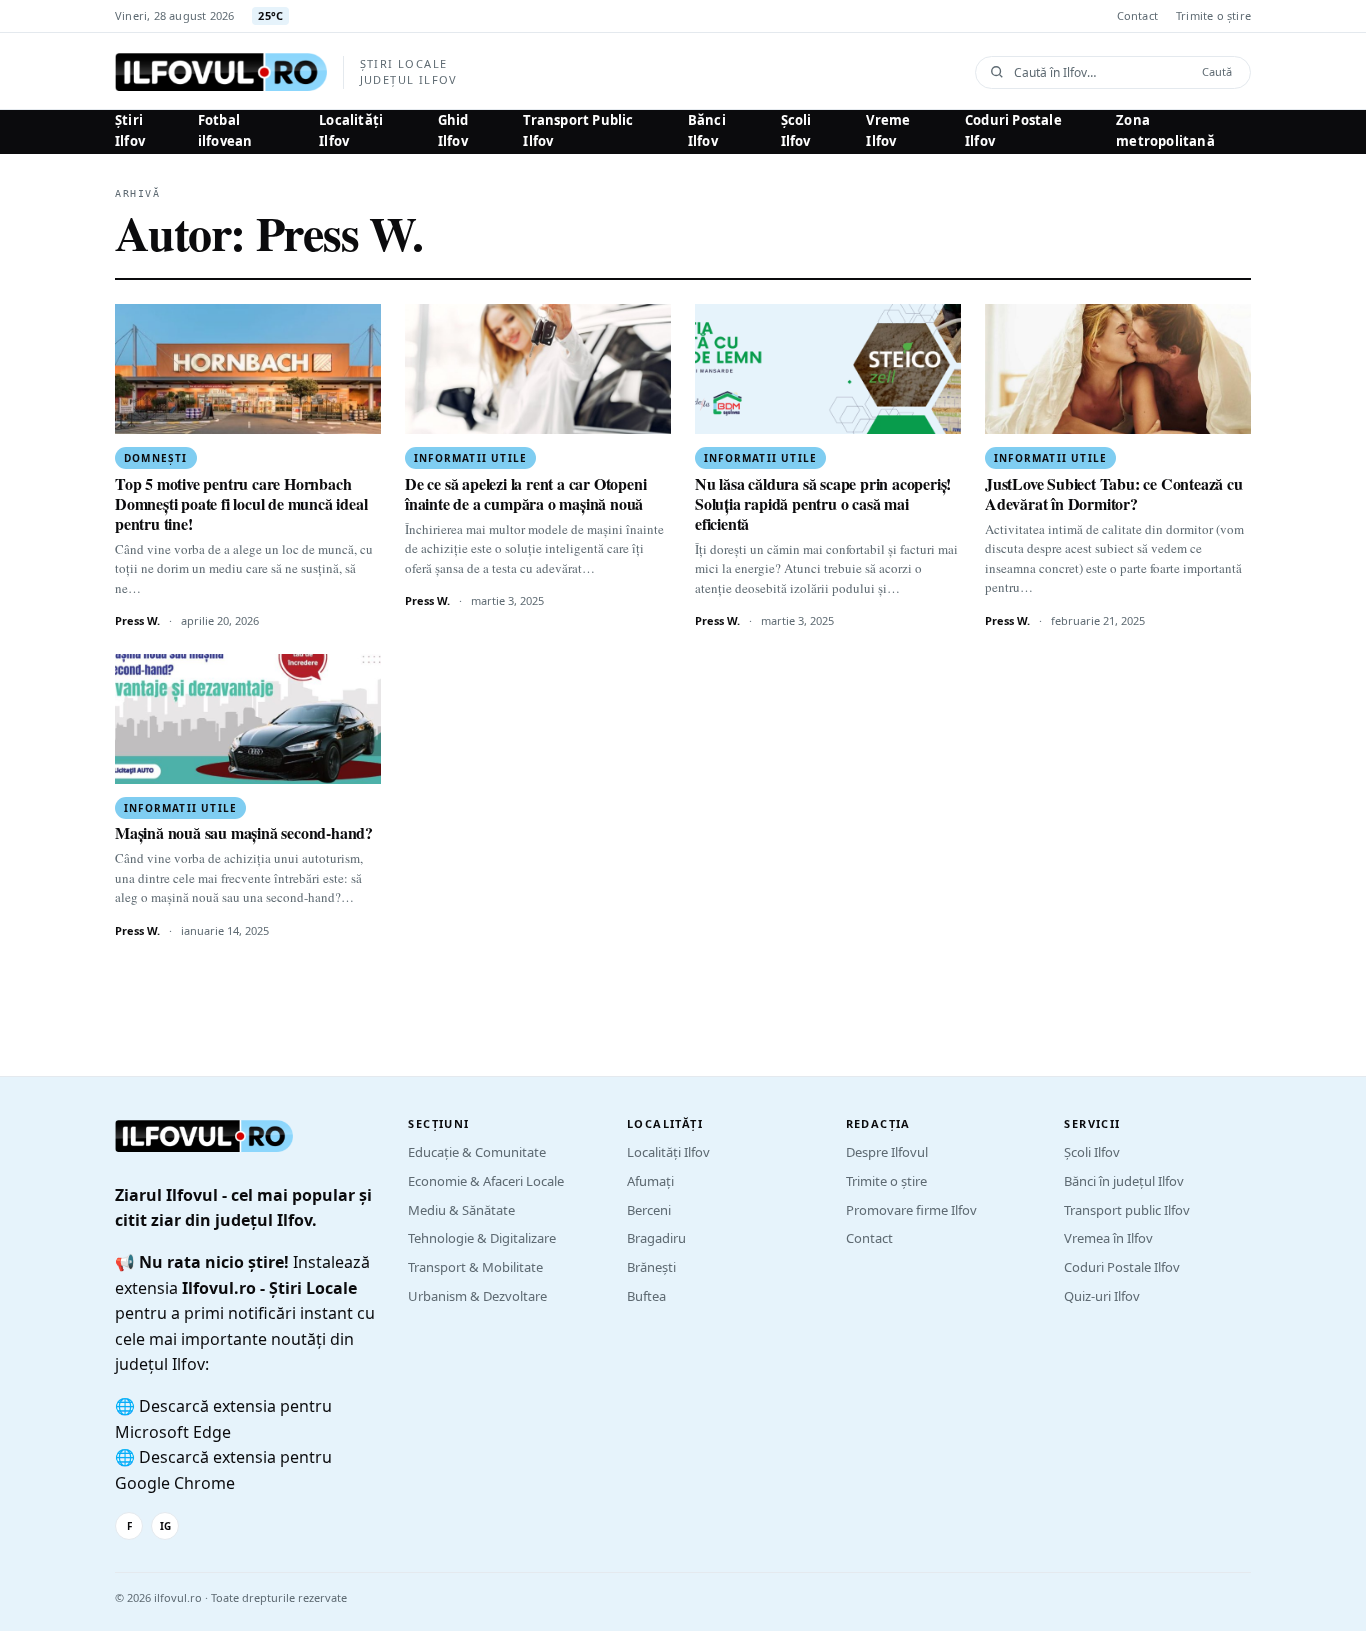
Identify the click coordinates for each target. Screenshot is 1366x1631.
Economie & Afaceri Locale (486, 1181)
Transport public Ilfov (1127, 1210)
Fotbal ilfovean (225, 130)
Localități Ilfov (351, 130)
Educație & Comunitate (477, 1152)
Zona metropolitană (1165, 130)
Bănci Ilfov (707, 130)
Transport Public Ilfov (578, 130)
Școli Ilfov (796, 130)
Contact (1137, 15)
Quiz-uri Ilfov (1102, 1296)
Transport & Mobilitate (475, 1267)
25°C (270, 15)
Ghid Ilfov (453, 130)
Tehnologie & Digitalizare (482, 1238)
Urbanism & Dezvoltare (477, 1296)
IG (165, 1526)
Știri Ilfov (130, 130)
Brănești (651, 1267)
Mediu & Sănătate (461, 1210)
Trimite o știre (1213, 15)
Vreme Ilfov (888, 130)
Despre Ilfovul (887, 1152)
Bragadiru (656, 1238)
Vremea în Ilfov (1108, 1238)
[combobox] (1101, 72)
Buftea (646, 1296)
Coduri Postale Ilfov (1013, 130)
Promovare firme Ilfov (911, 1210)
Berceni (649, 1210)
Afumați (650, 1181)
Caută (1217, 71)
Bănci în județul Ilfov (1124, 1181)
